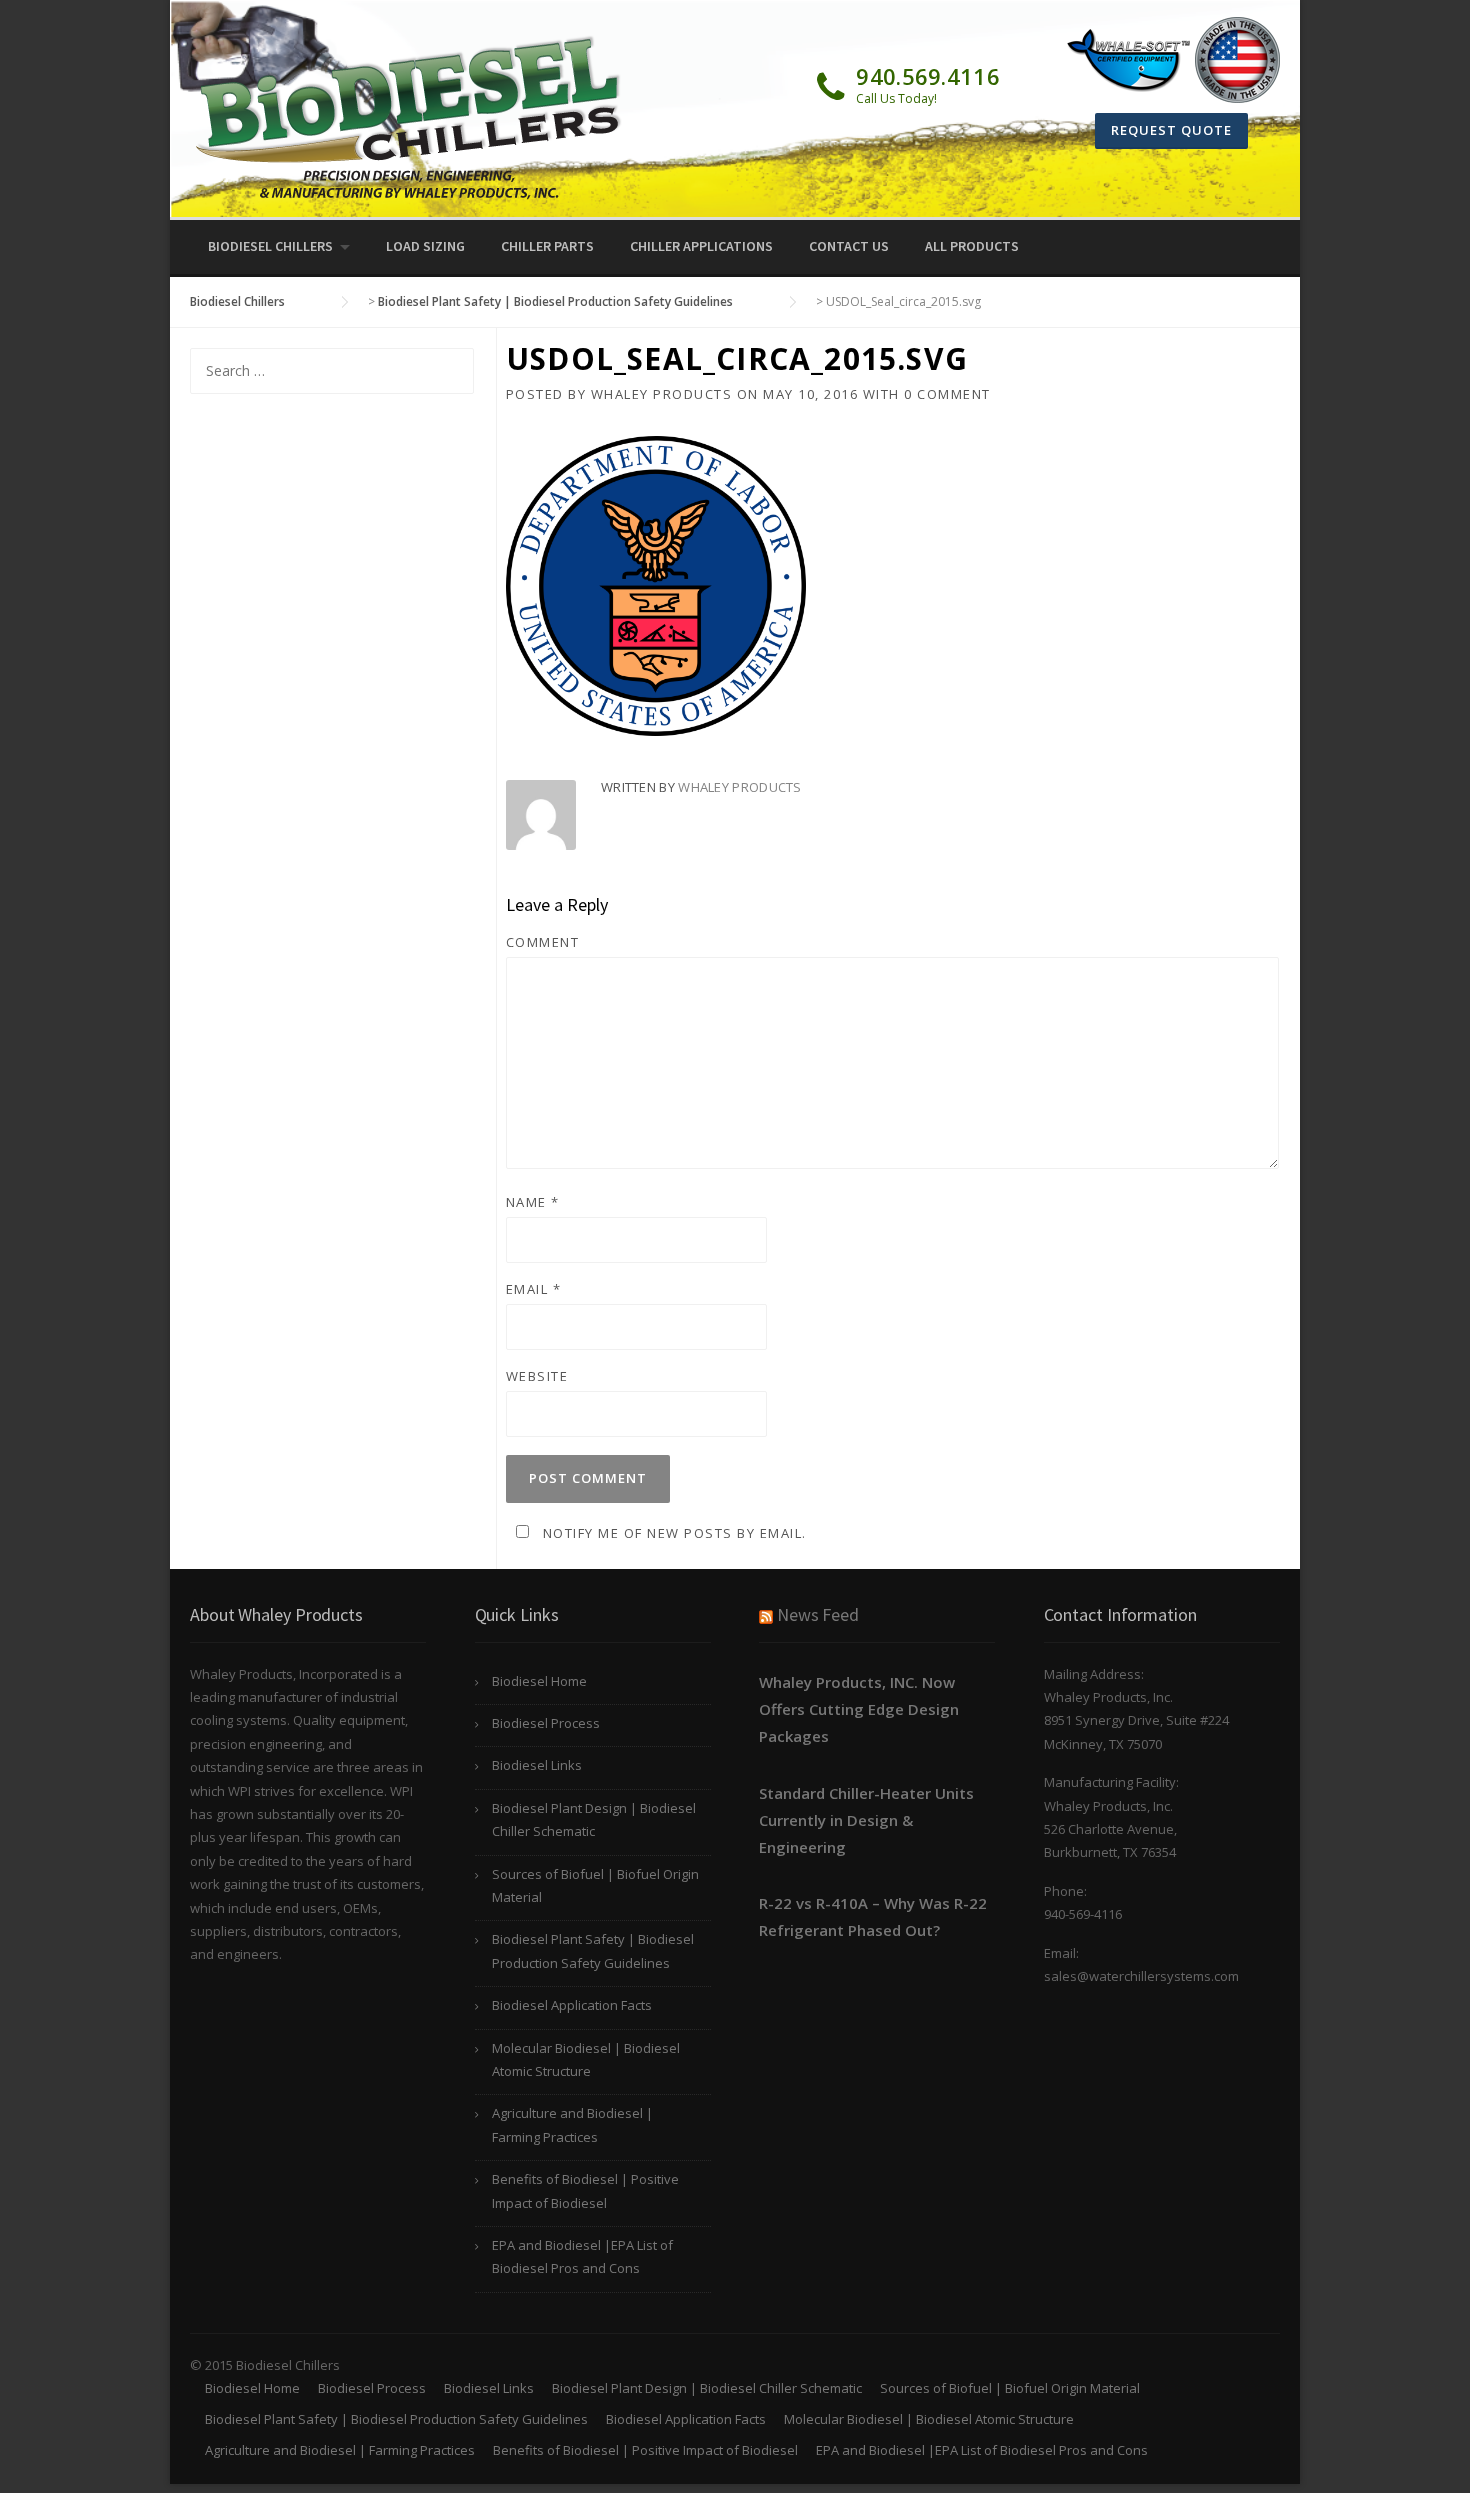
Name (533, 1202)
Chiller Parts (547, 246)
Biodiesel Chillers (270, 246)
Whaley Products (662, 394)
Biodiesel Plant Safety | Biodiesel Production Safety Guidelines (593, 1950)
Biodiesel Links (537, 1765)
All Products (972, 246)
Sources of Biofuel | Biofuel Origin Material (595, 1885)
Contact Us (849, 246)
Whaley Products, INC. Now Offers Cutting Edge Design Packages (859, 1709)
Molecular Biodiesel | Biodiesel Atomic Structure (586, 2059)
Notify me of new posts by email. (675, 1533)
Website (537, 1376)
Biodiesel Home (539, 1681)
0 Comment (947, 394)
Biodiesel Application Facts (572, 2005)
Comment (543, 942)
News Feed (818, 1614)
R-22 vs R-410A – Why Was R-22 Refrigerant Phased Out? (873, 1916)
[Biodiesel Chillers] (409, 116)
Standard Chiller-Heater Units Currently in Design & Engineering (866, 1820)
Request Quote (1171, 130)
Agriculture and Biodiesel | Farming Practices (572, 2124)
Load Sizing (425, 246)
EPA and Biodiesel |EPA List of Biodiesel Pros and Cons (582, 2256)
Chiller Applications (701, 246)
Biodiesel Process (546, 1723)
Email (534, 1289)
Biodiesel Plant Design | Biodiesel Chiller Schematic (594, 1819)
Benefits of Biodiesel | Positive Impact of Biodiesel (585, 2190)
